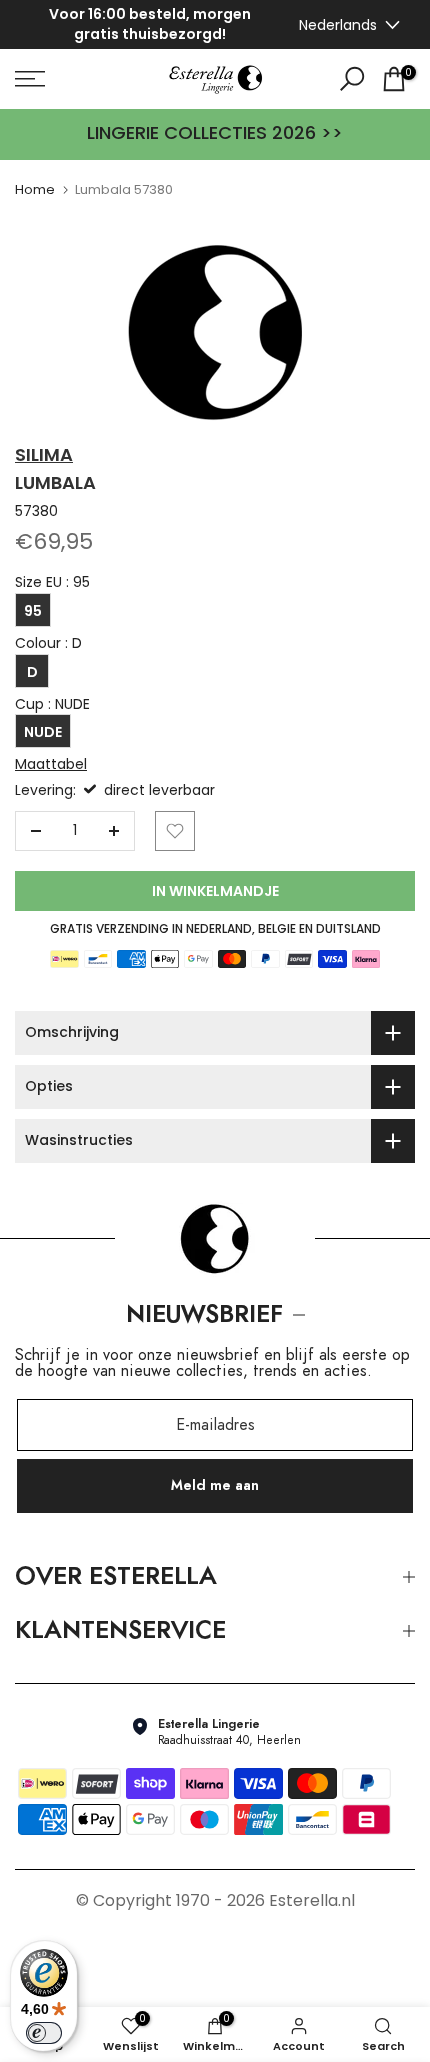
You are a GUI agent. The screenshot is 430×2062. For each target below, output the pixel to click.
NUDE (43, 732)
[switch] (44, 2033)
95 (33, 611)
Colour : (48, 643)
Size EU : (52, 582)
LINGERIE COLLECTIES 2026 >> (215, 133)
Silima (44, 454)
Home (35, 189)
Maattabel (51, 764)
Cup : (52, 704)
